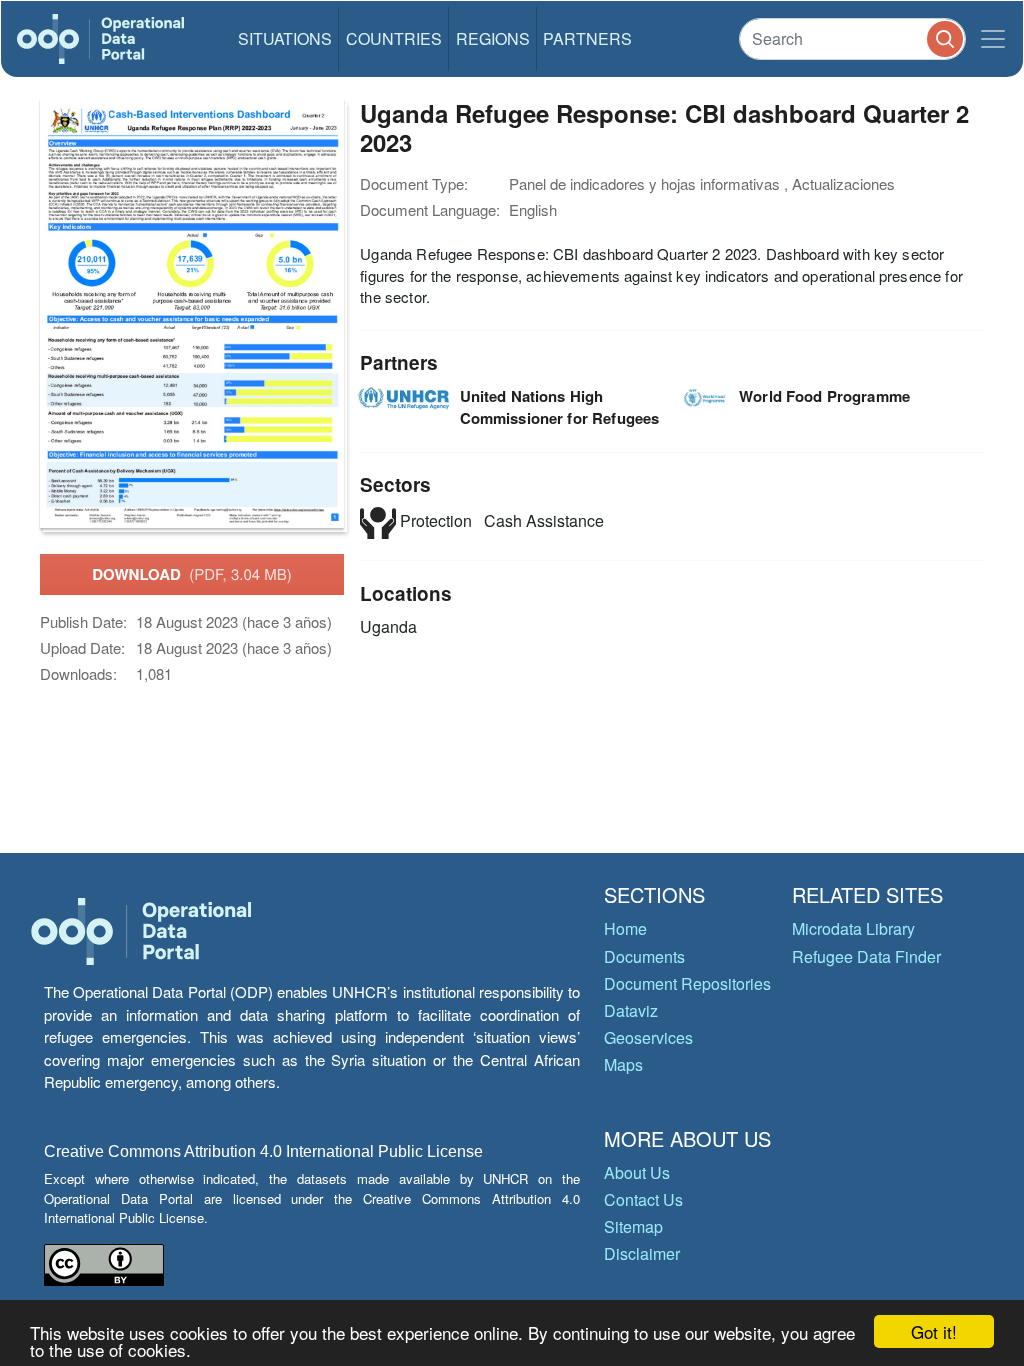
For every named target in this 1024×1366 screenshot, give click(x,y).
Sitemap (633, 1226)
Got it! (934, 1331)
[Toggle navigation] (993, 39)
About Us (637, 1172)
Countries (394, 38)
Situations (285, 38)
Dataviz (631, 1010)
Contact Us (643, 1199)
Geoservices (648, 1037)
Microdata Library (853, 928)
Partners (587, 38)
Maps (623, 1064)
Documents (644, 956)
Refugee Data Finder (866, 956)
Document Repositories (687, 983)
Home (625, 928)
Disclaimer (642, 1253)
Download (192, 574)
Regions (493, 38)
